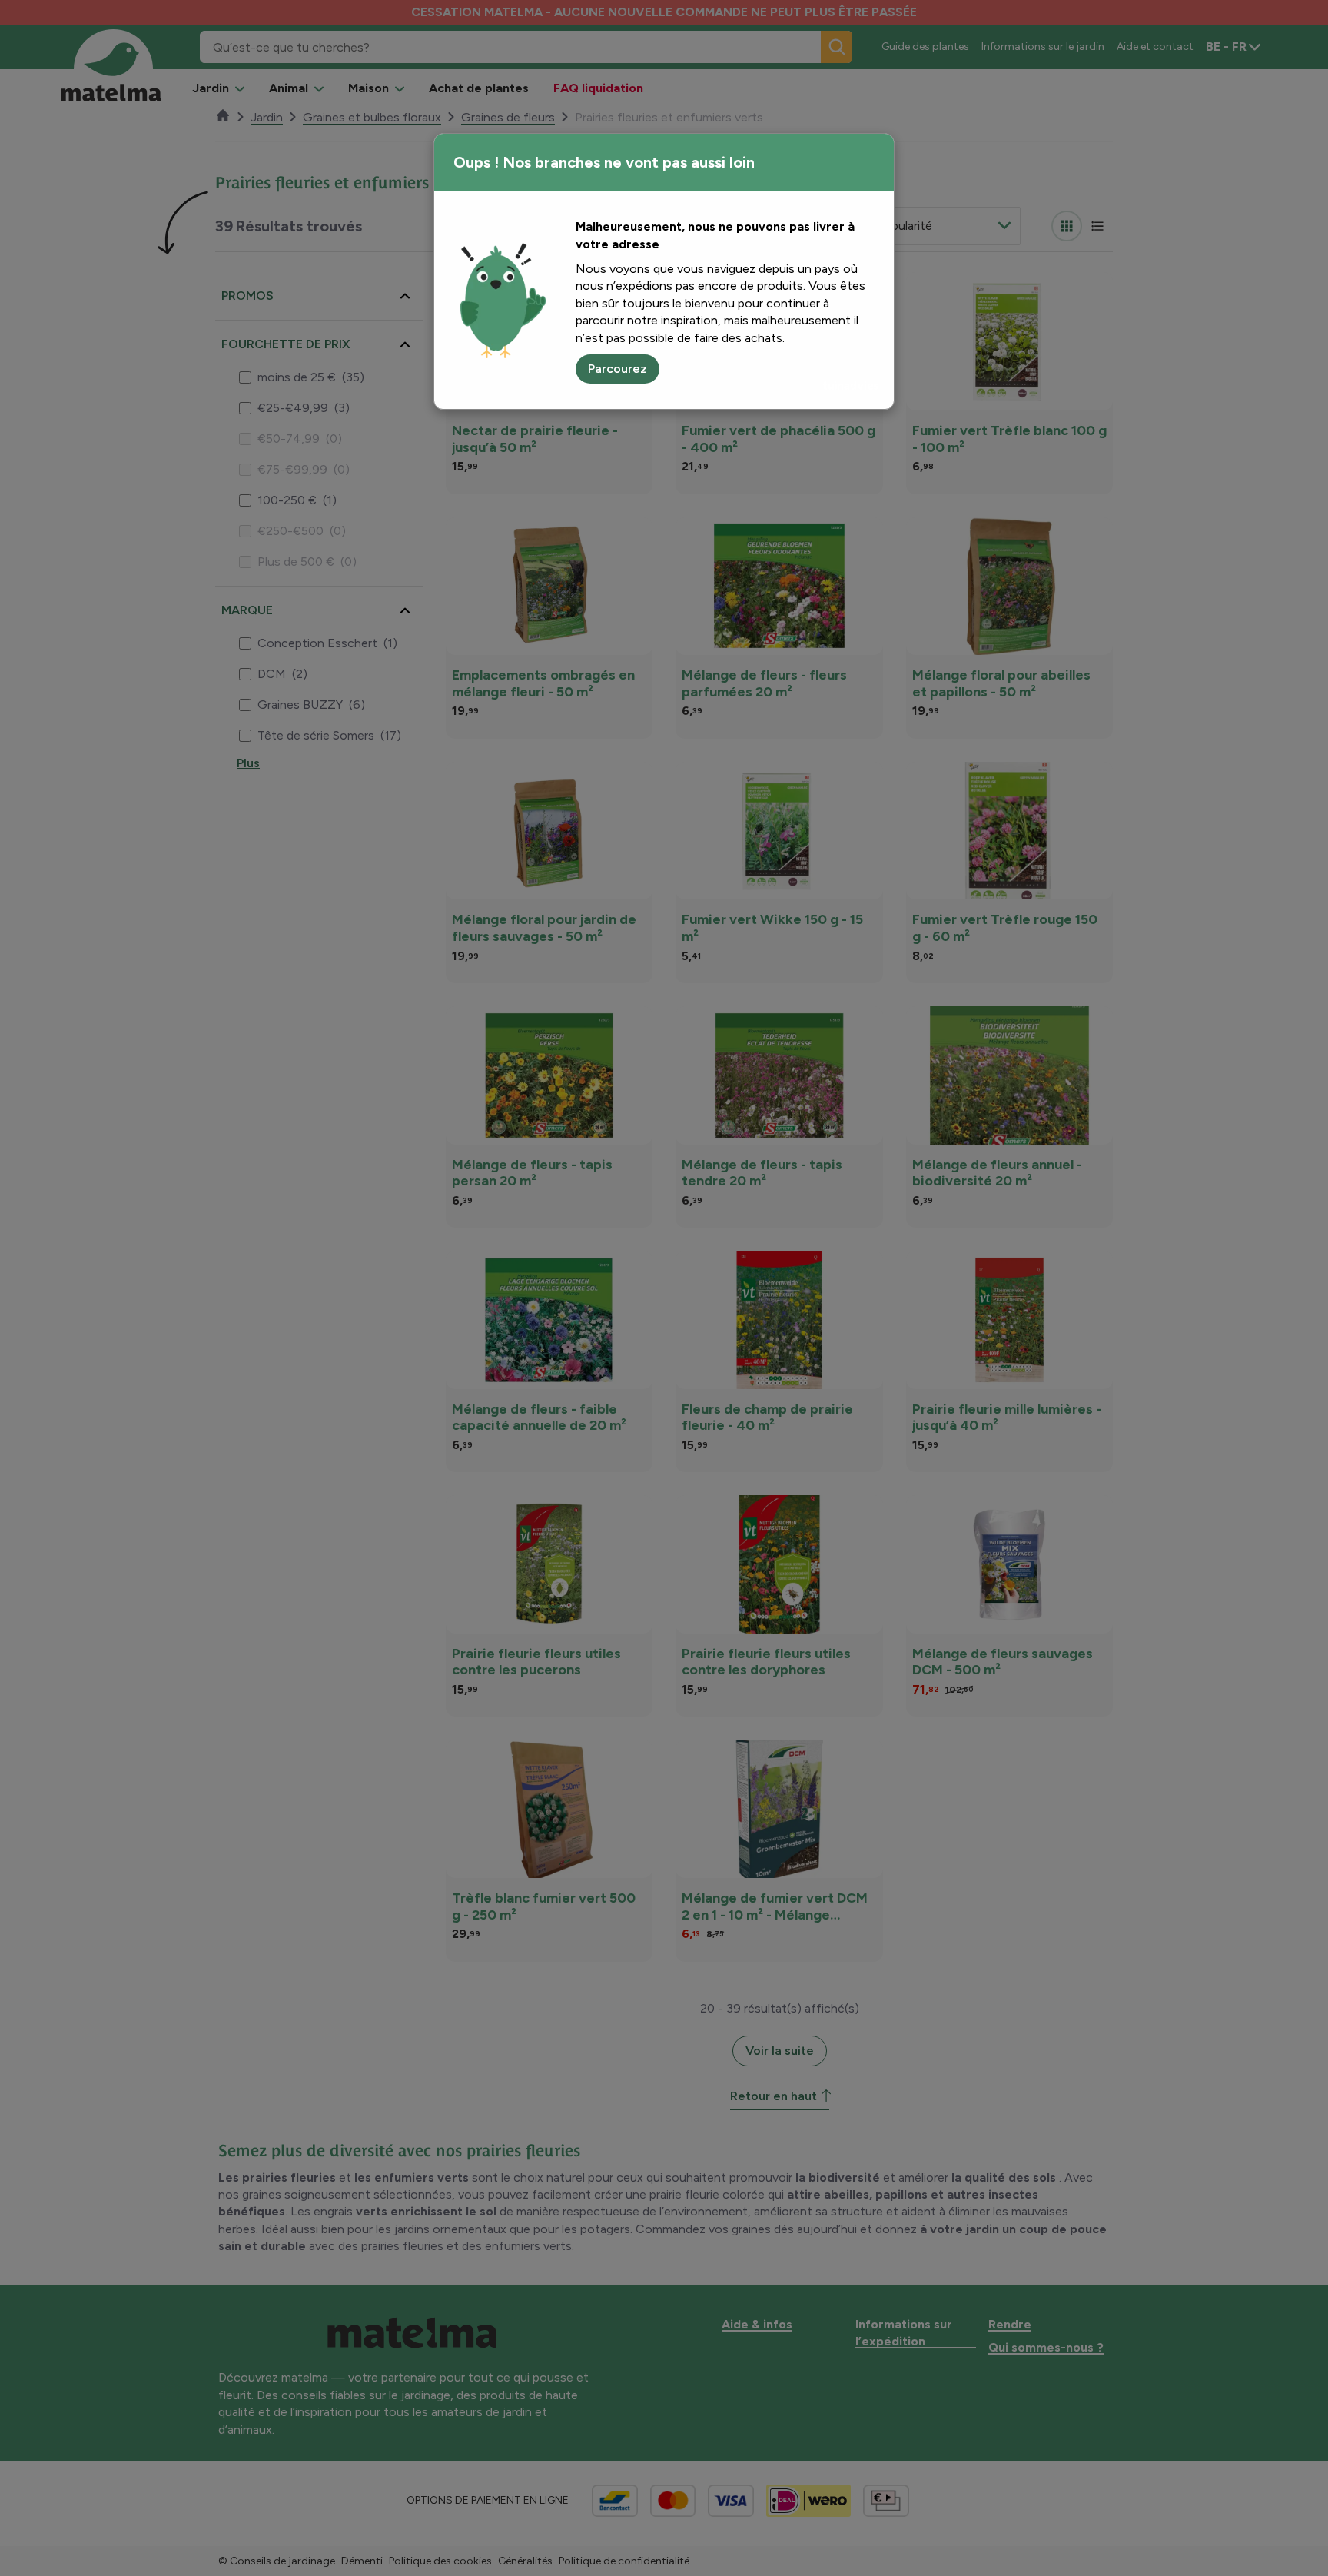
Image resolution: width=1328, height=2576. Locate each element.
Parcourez (618, 369)
